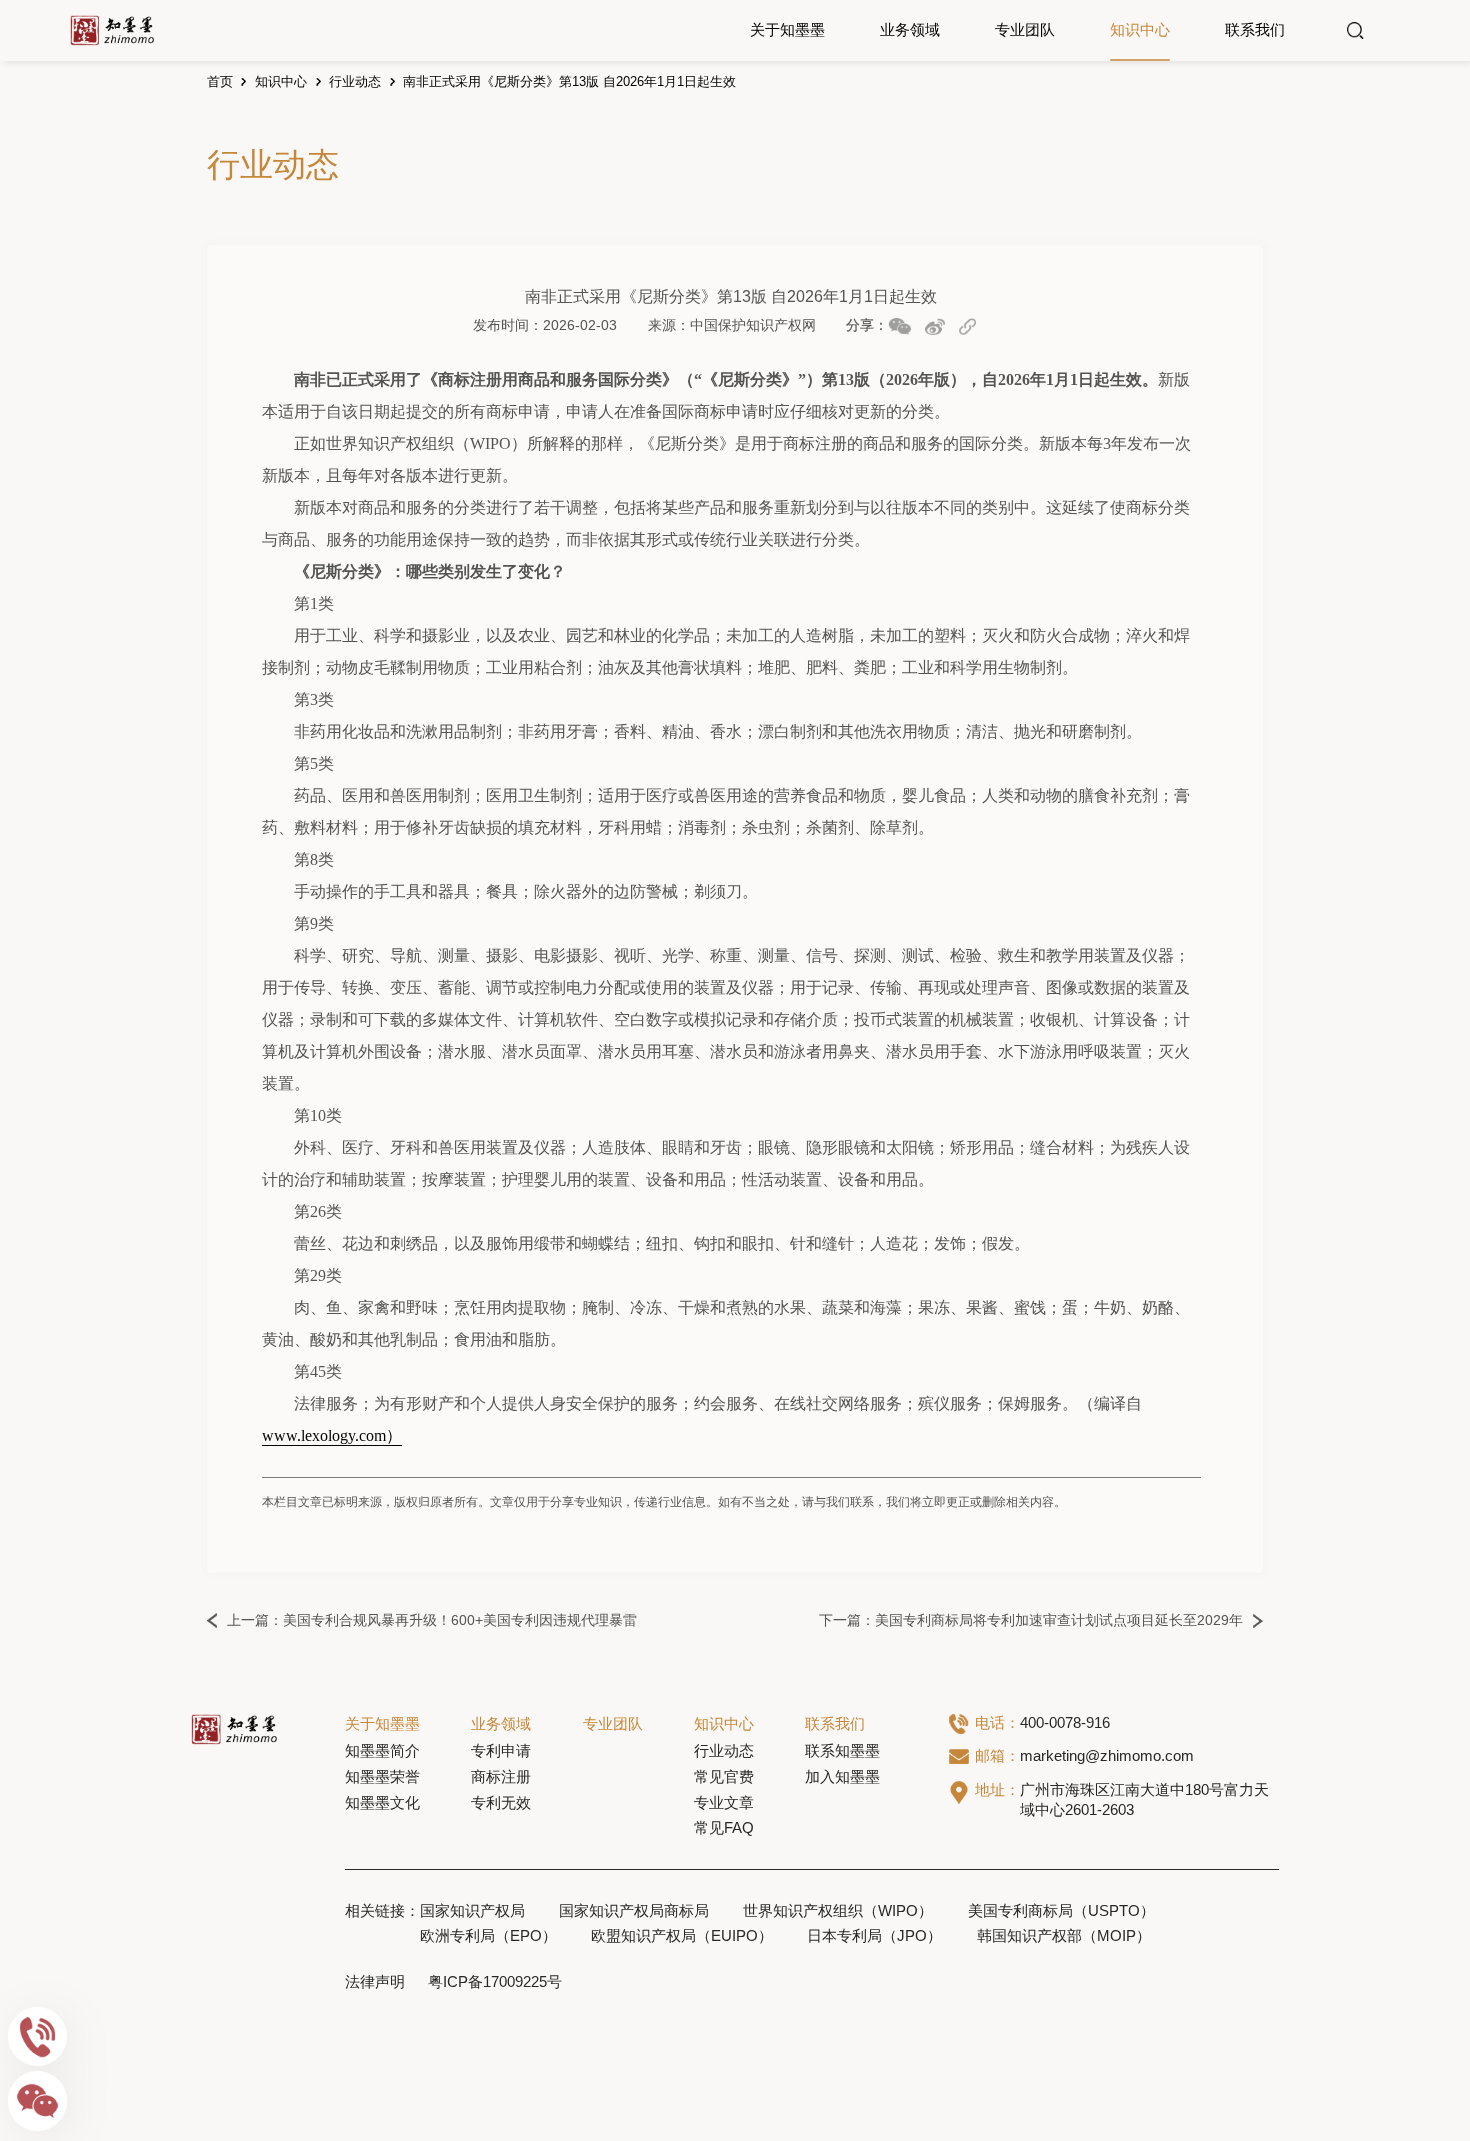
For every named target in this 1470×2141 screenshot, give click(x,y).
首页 (220, 81)
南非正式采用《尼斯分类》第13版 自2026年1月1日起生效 (569, 81)
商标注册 (501, 1777)
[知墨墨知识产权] (112, 30)
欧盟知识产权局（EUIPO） (682, 1936)
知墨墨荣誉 (382, 1777)
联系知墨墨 (842, 1751)
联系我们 (1255, 30)
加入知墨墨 (842, 1777)
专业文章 (724, 1803)
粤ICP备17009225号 (495, 1982)
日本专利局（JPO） (874, 1936)
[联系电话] (38, 2037)
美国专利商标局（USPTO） (1061, 1911)
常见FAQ (724, 1828)
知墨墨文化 (382, 1803)
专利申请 (501, 1751)
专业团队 (1025, 30)
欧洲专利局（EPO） (488, 1936)
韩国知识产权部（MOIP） (1064, 1936)
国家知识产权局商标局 (634, 1911)
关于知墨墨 (787, 30)
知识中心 (1140, 30)
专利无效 (501, 1803)
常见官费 (724, 1777)
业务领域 (910, 30)
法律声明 (375, 1982)
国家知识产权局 (472, 1911)
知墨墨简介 (382, 1751)
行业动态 (355, 81)
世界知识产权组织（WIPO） (838, 1911)
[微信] (38, 2101)
